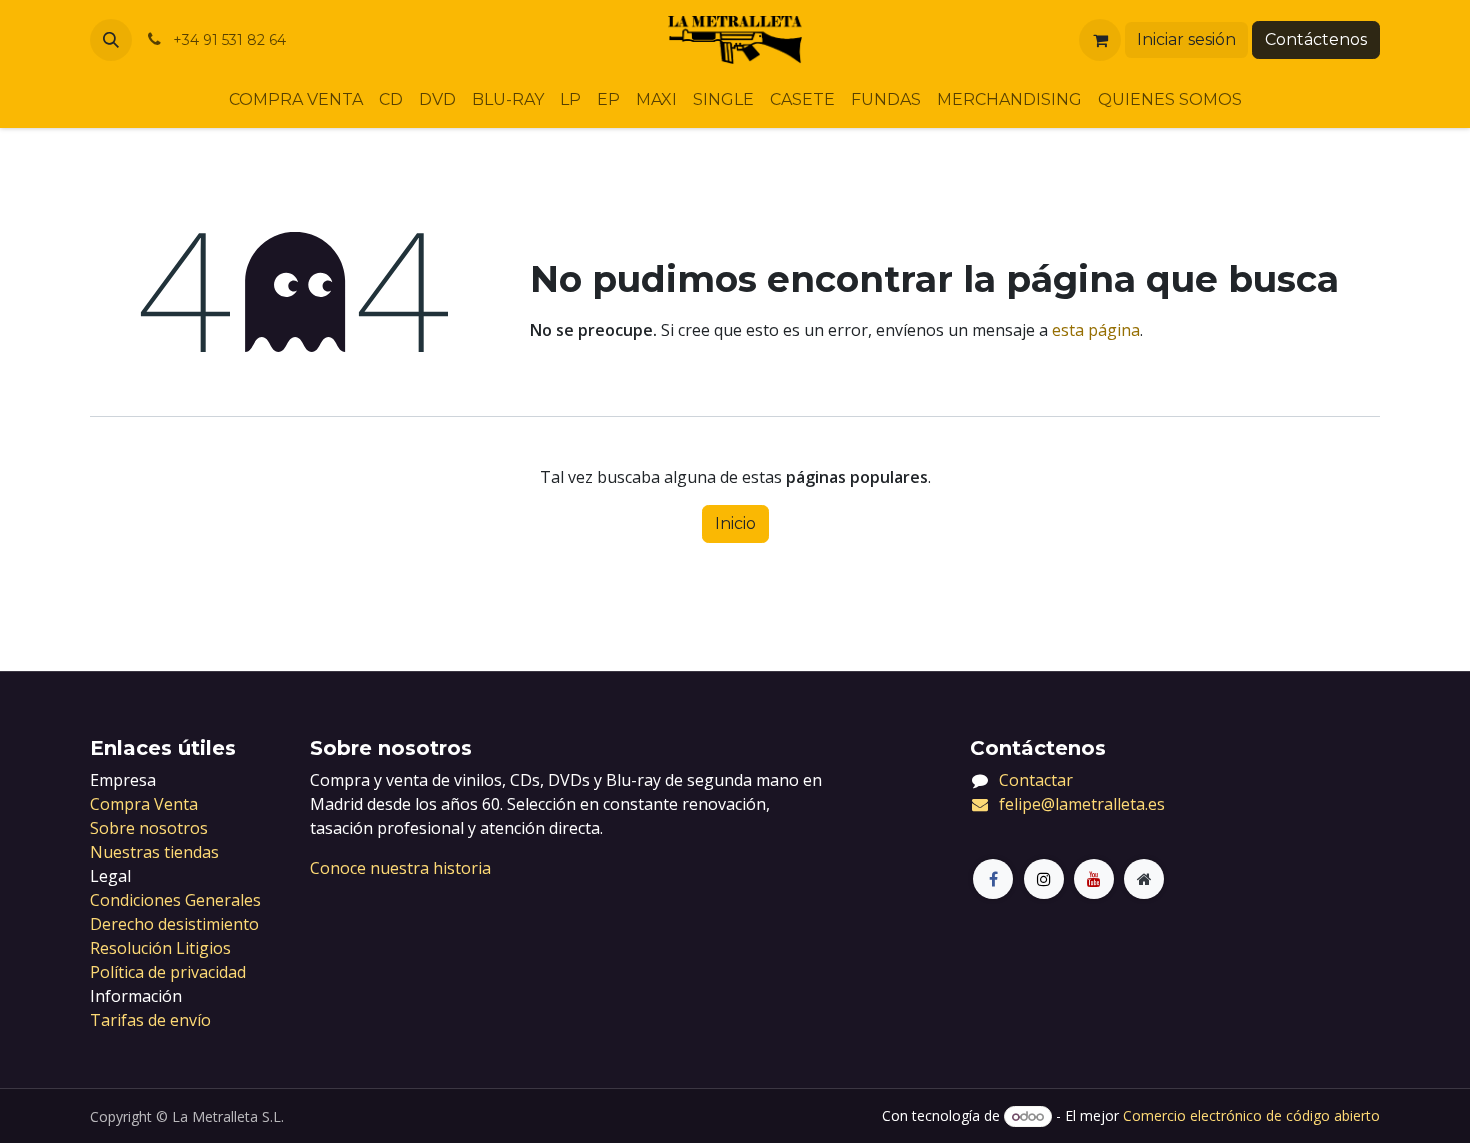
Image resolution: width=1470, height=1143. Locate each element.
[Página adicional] (1144, 879)
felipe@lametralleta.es (1082, 804)
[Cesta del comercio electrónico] (1100, 40)
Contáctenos (1316, 39)
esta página (1096, 330)
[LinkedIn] (1094, 879)
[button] (111, 40)
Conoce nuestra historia (400, 868)
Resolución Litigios (160, 948)
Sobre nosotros (149, 828)
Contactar (1036, 780)
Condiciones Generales (175, 900)
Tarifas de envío (150, 1020)
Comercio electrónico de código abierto (1251, 1115)
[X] (1044, 879)
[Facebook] (993, 879)
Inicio (735, 523)
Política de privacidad (168, 972)
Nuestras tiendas (154, 852)
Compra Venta (144, 804)
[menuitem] (296, 100)
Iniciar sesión (1186, 39)
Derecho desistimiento (174, 924)
